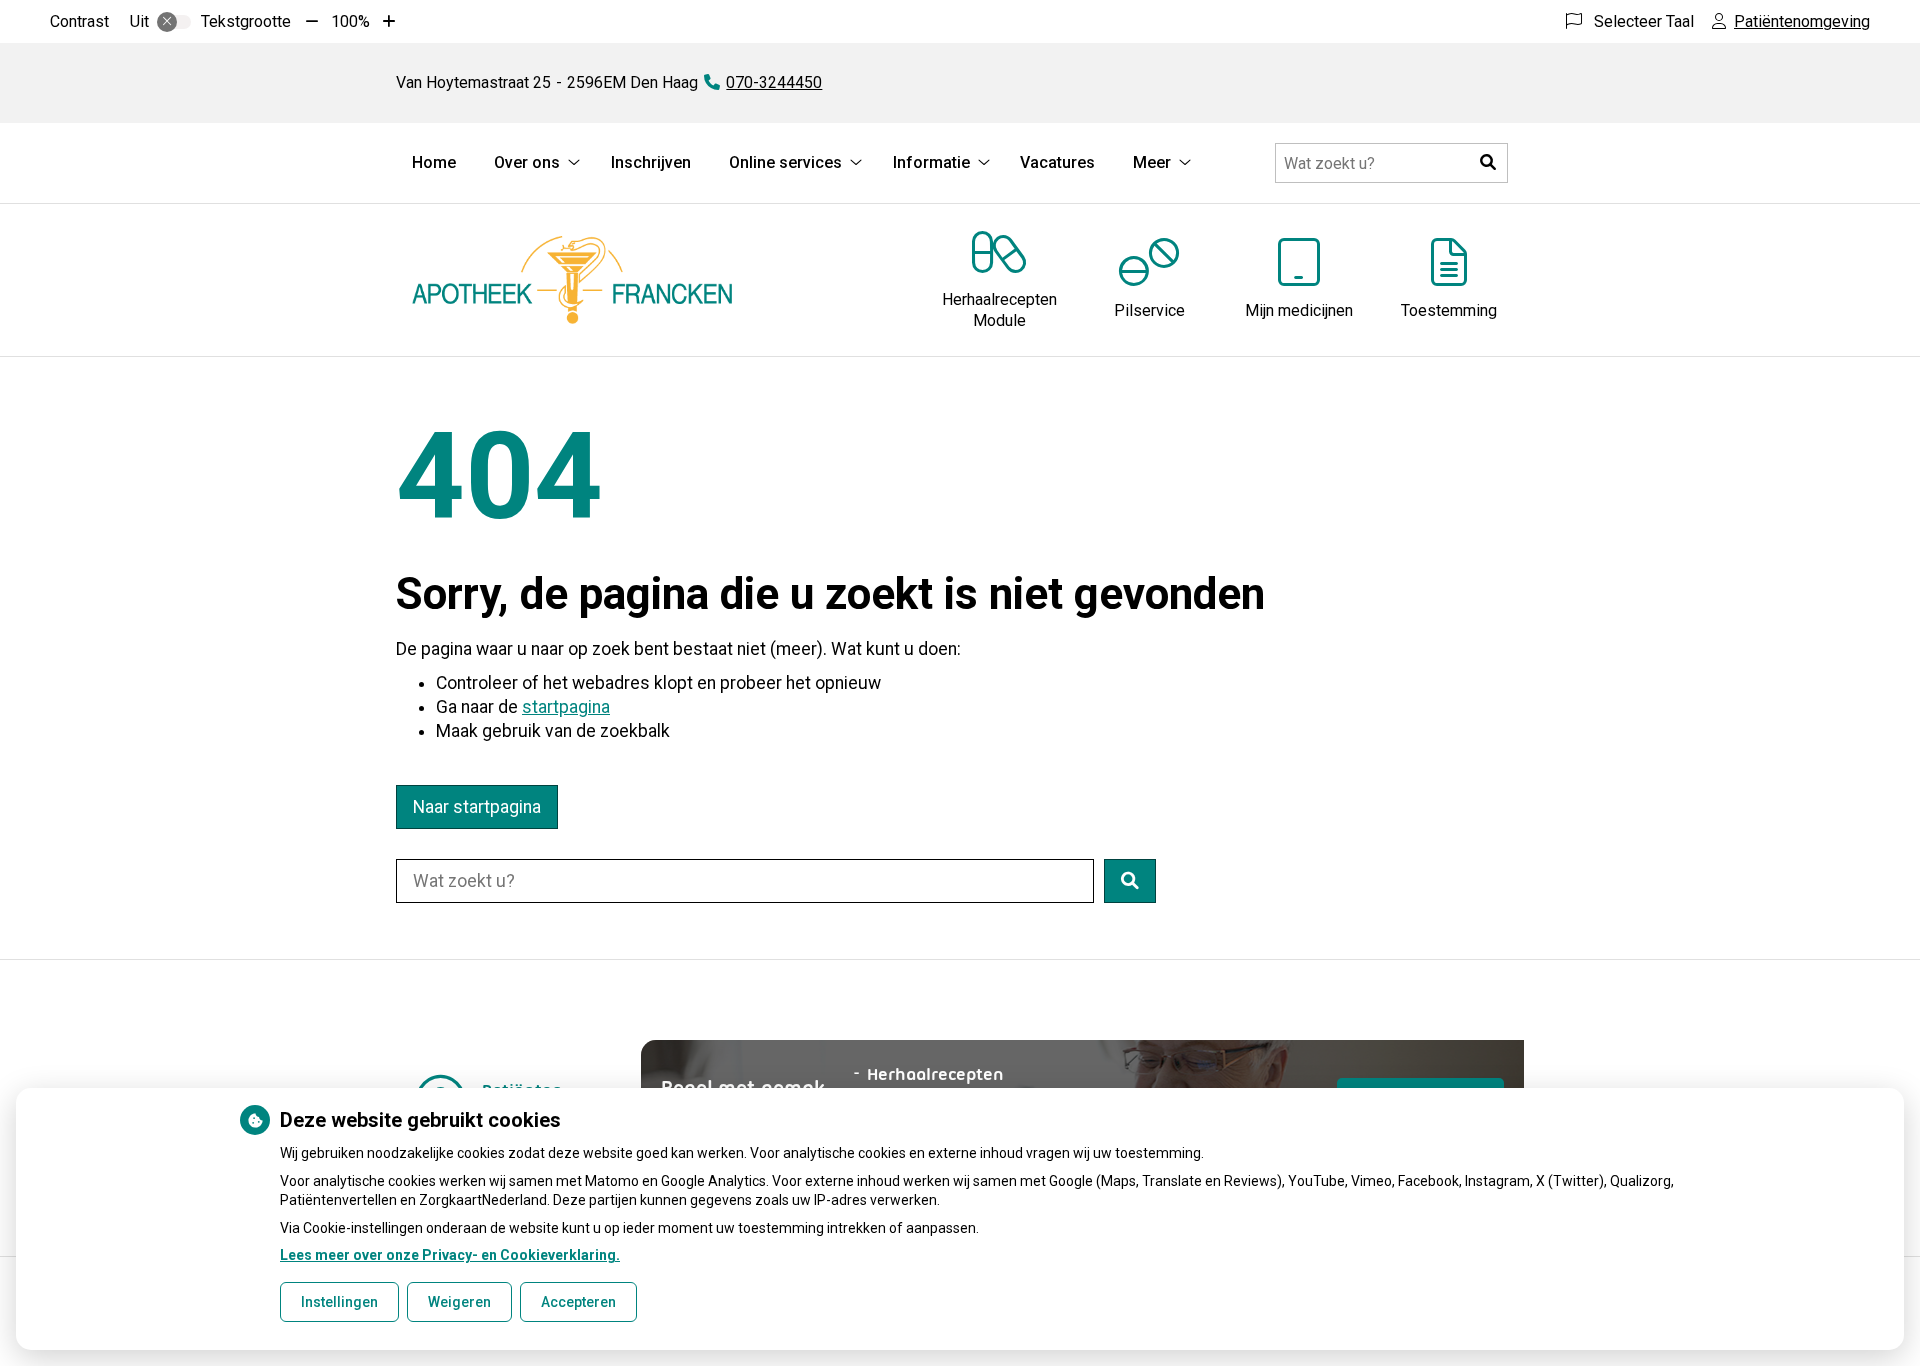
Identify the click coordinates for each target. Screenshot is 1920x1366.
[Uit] (174, 22)
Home (434, 162)
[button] (1488, 163)
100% (350, 21)
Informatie (931, 162)
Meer (1152, 162)
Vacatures (1057, 162)
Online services (785, 162)
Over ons (527, 162)
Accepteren (578, 1302)
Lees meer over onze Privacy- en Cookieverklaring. (450, 1255)
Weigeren (459, 1302)
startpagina (566, 707)
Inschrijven (651, 162)
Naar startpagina (477, 807)
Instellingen (339, 1302)
